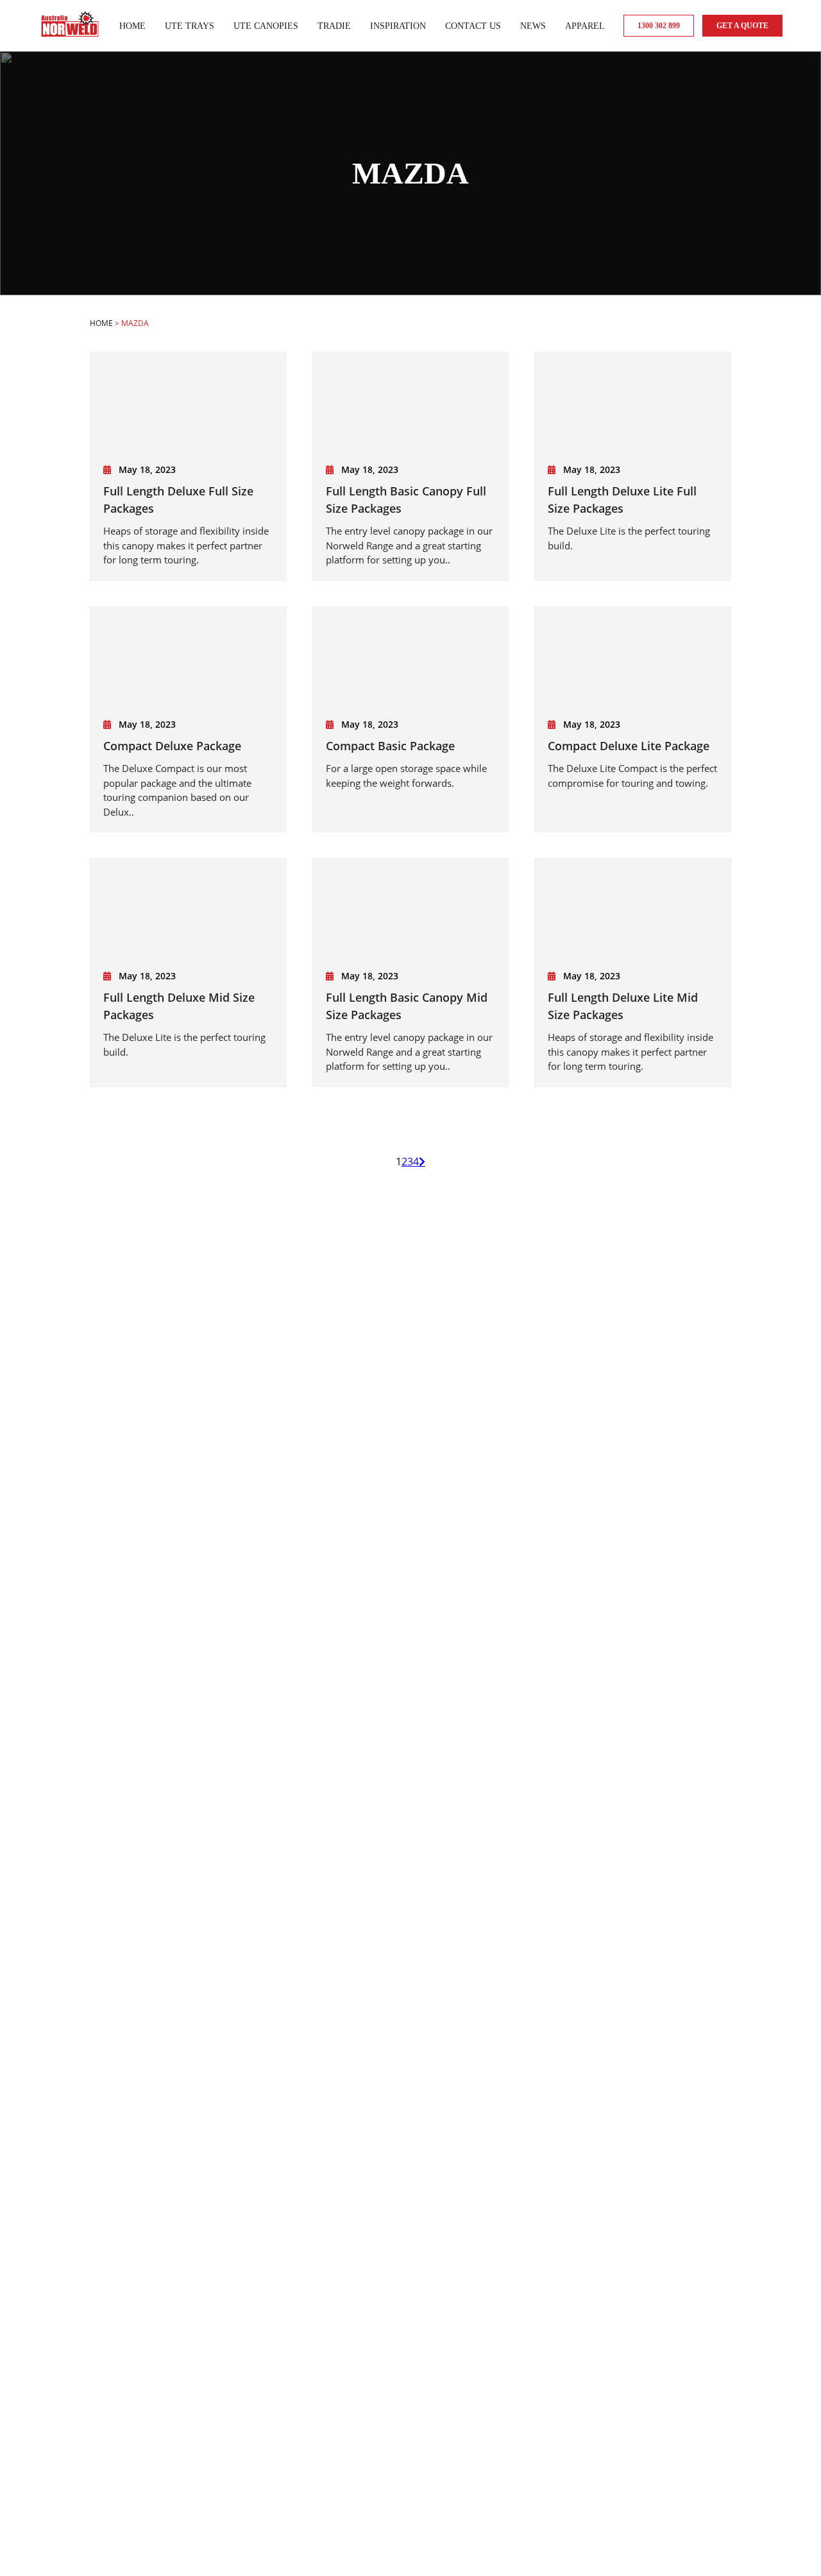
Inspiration (398, 26)
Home (132, 26)
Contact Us (473, 26)
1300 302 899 (659, 26)
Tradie (334, 26)
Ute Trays (190, 26)
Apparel (585, 26)
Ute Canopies (266, 26)
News (533, 26)
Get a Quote (742, 26)
